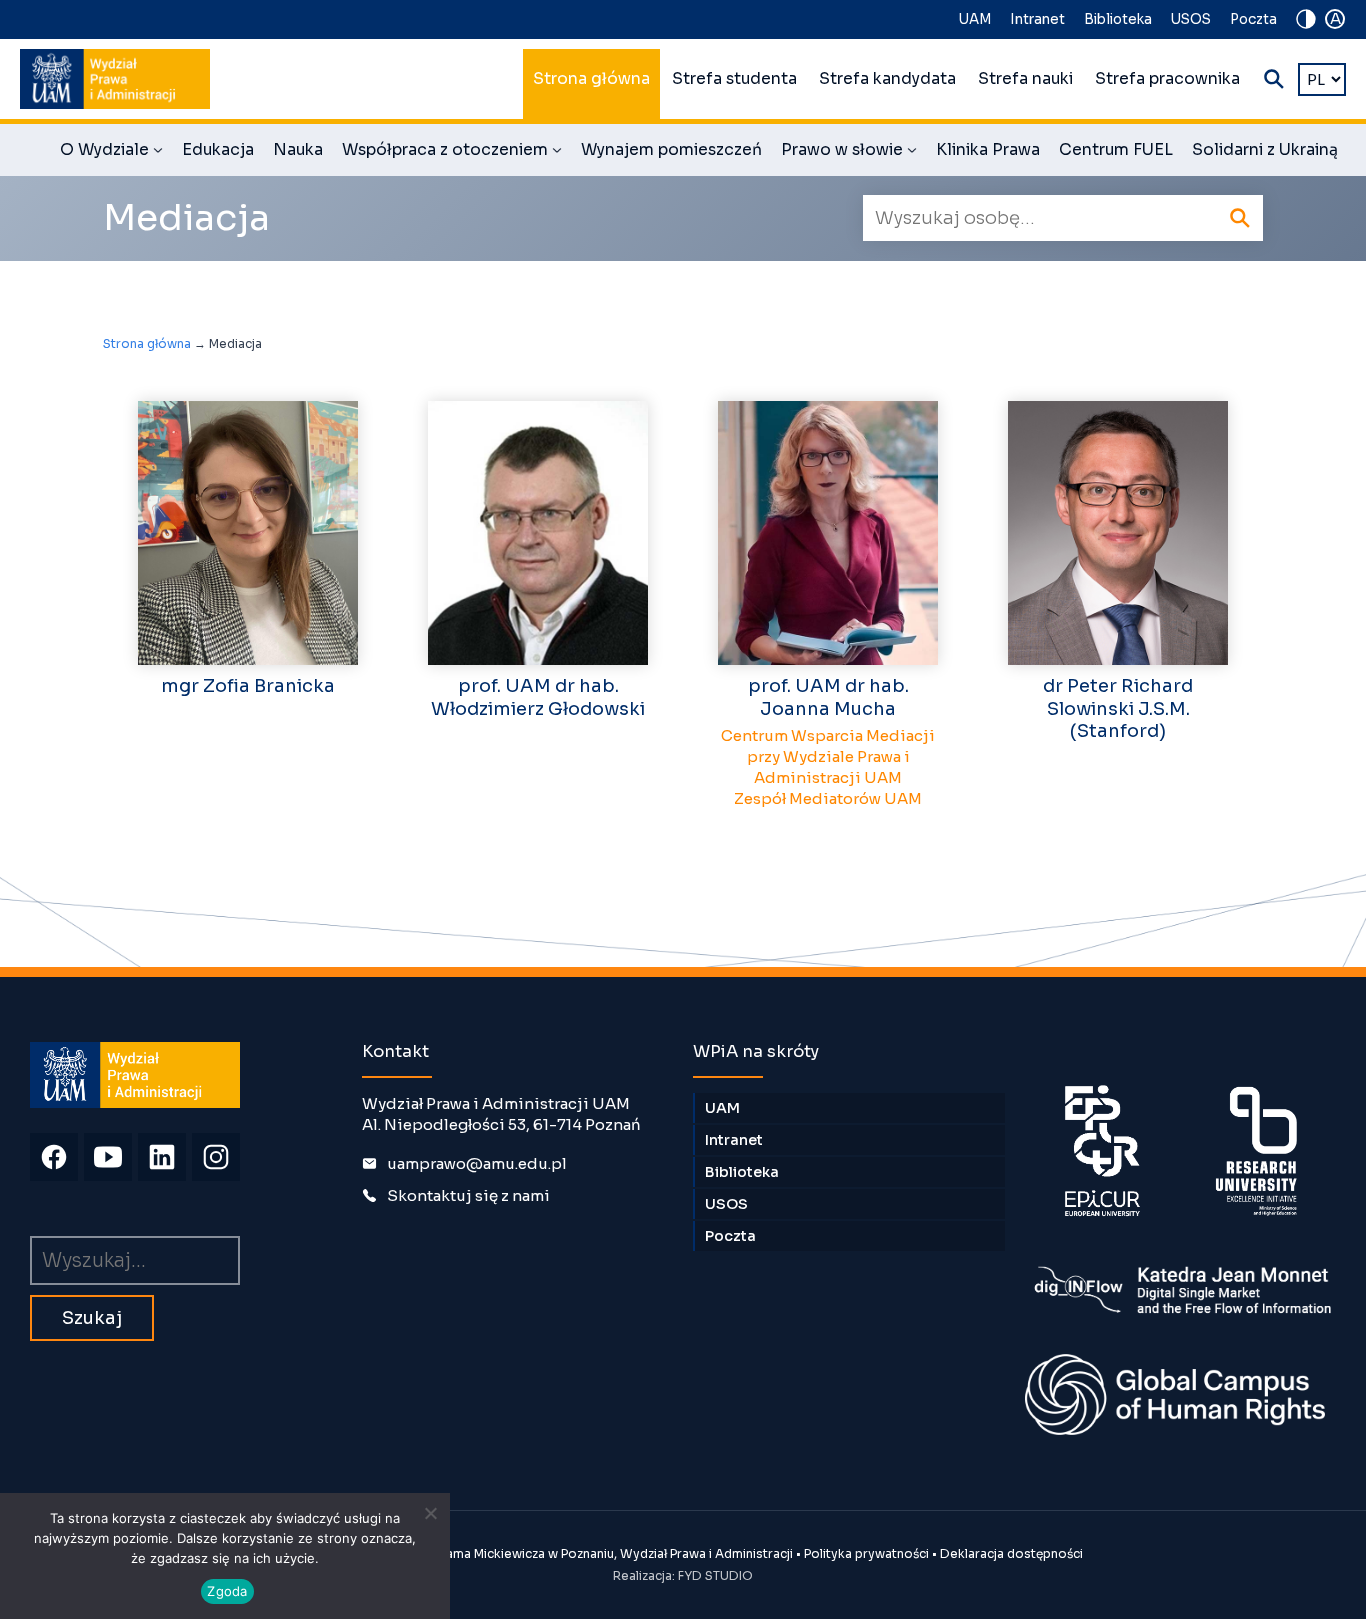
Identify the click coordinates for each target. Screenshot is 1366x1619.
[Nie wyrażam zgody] (430, 1513)
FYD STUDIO (715, 1575)
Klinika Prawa (988, 150)
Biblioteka (1118, 19)
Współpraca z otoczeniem (452, 153)
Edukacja (218, 150)
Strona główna (591, 79)
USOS (1191, 19)
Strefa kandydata (887, 79)
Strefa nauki (1025, 79)
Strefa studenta (734, 79)
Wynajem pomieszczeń (671, 150)
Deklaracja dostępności (1011, 1553)
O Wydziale (111, 153)
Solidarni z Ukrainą (1265, 150)
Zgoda (227, 1591)
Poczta (1253, 19)
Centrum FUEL (1116, 150)
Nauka (298, 150)
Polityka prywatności (866, 1553)
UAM (975, 19)
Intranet (1037, 19)
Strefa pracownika (1167, 79)
